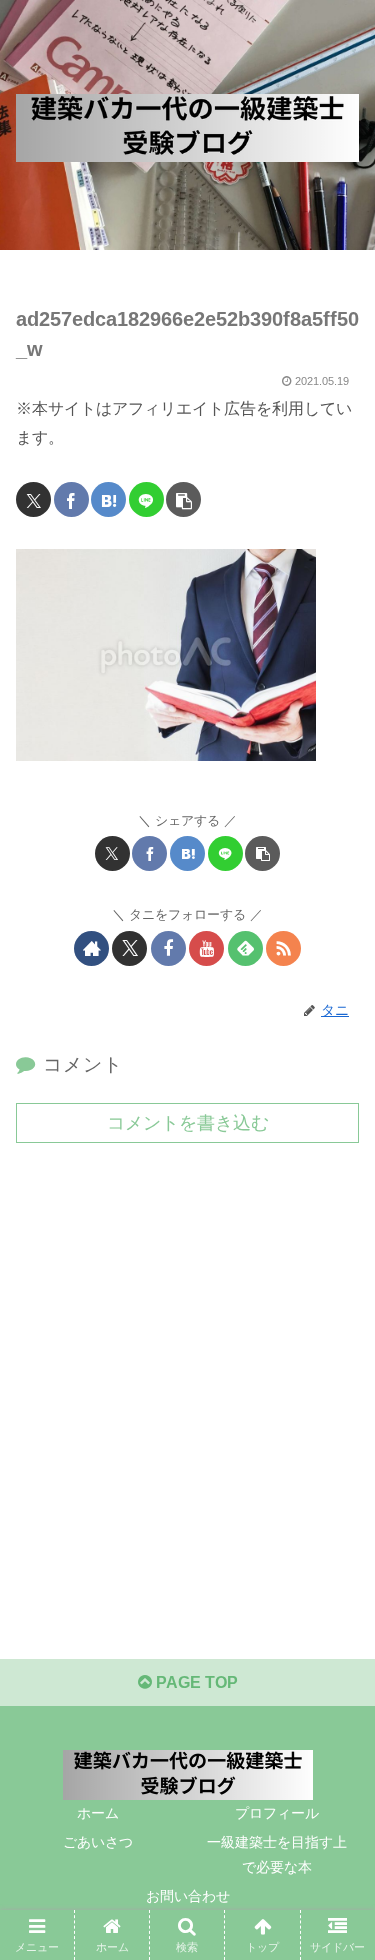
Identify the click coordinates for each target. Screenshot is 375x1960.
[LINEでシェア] (146, 499)
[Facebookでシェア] (71, 499)
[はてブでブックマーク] (108, 499)
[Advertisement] (187, 1362)
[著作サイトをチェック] (91, 948)
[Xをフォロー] (129, 948)
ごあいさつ (98, 1842)
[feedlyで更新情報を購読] (245, 948)
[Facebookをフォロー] (168, 948)
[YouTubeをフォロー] (206, 948)
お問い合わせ (188, 1896)
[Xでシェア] (33, 499)
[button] (183, 499)
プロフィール (277, 1813)
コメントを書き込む (188, 1123)
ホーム (98, 1813)
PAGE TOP (195, 1682)
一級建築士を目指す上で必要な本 (277, 1854)
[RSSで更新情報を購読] (283, 948)
